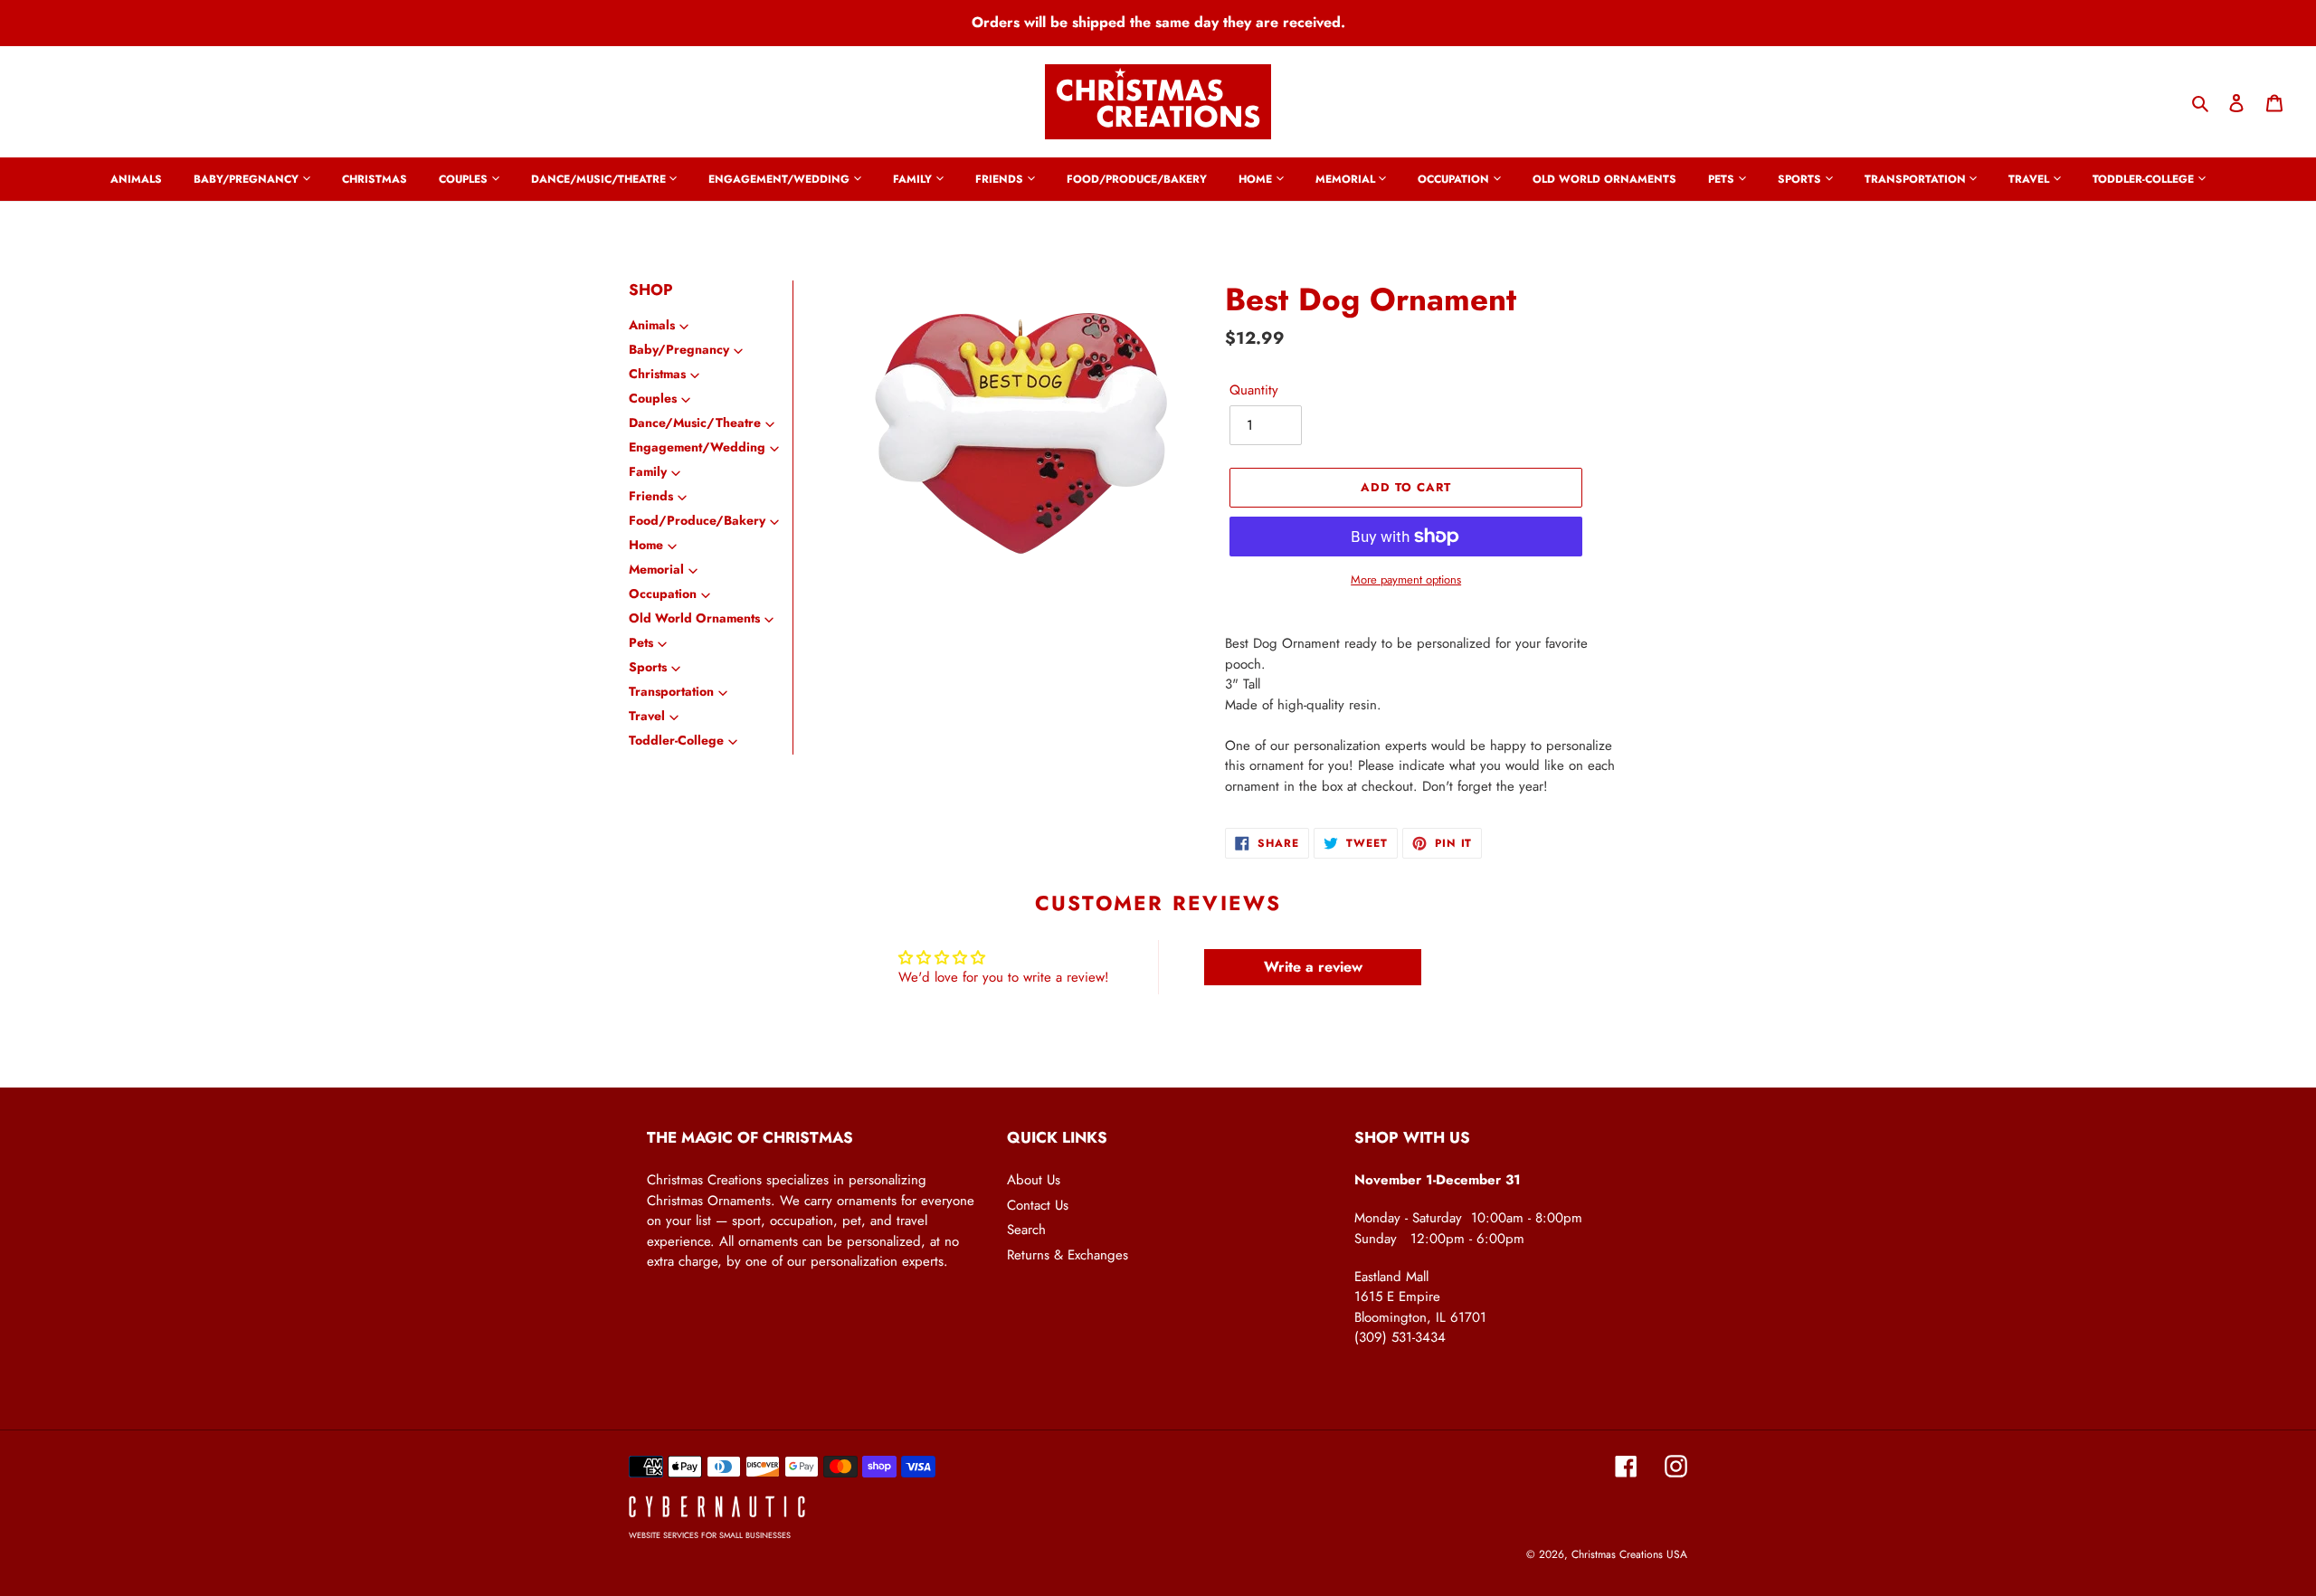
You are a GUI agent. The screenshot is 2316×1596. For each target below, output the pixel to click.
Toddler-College (676, 740)
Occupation (663, 594)
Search (1026, 1230)
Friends (651, 496)
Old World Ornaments (694, 618)
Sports (648, 667)
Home (646, 545)
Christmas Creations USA (1629, 1554)
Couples (653, 398)
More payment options (1406, 579)
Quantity (1254, 390)
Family (648, 471)
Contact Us (1038, 1205)
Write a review (1313, 967)
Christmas (657, 374)
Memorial (656, 569)
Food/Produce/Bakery (697, 520)
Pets (641, 642)
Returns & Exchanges (1068, 1255)
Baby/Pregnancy (679, 349)
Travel (647, 716)
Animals (652, 325)
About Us (1034, 1180)
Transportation (671, 691)
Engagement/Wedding (697, 447)
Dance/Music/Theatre (695, 423)
